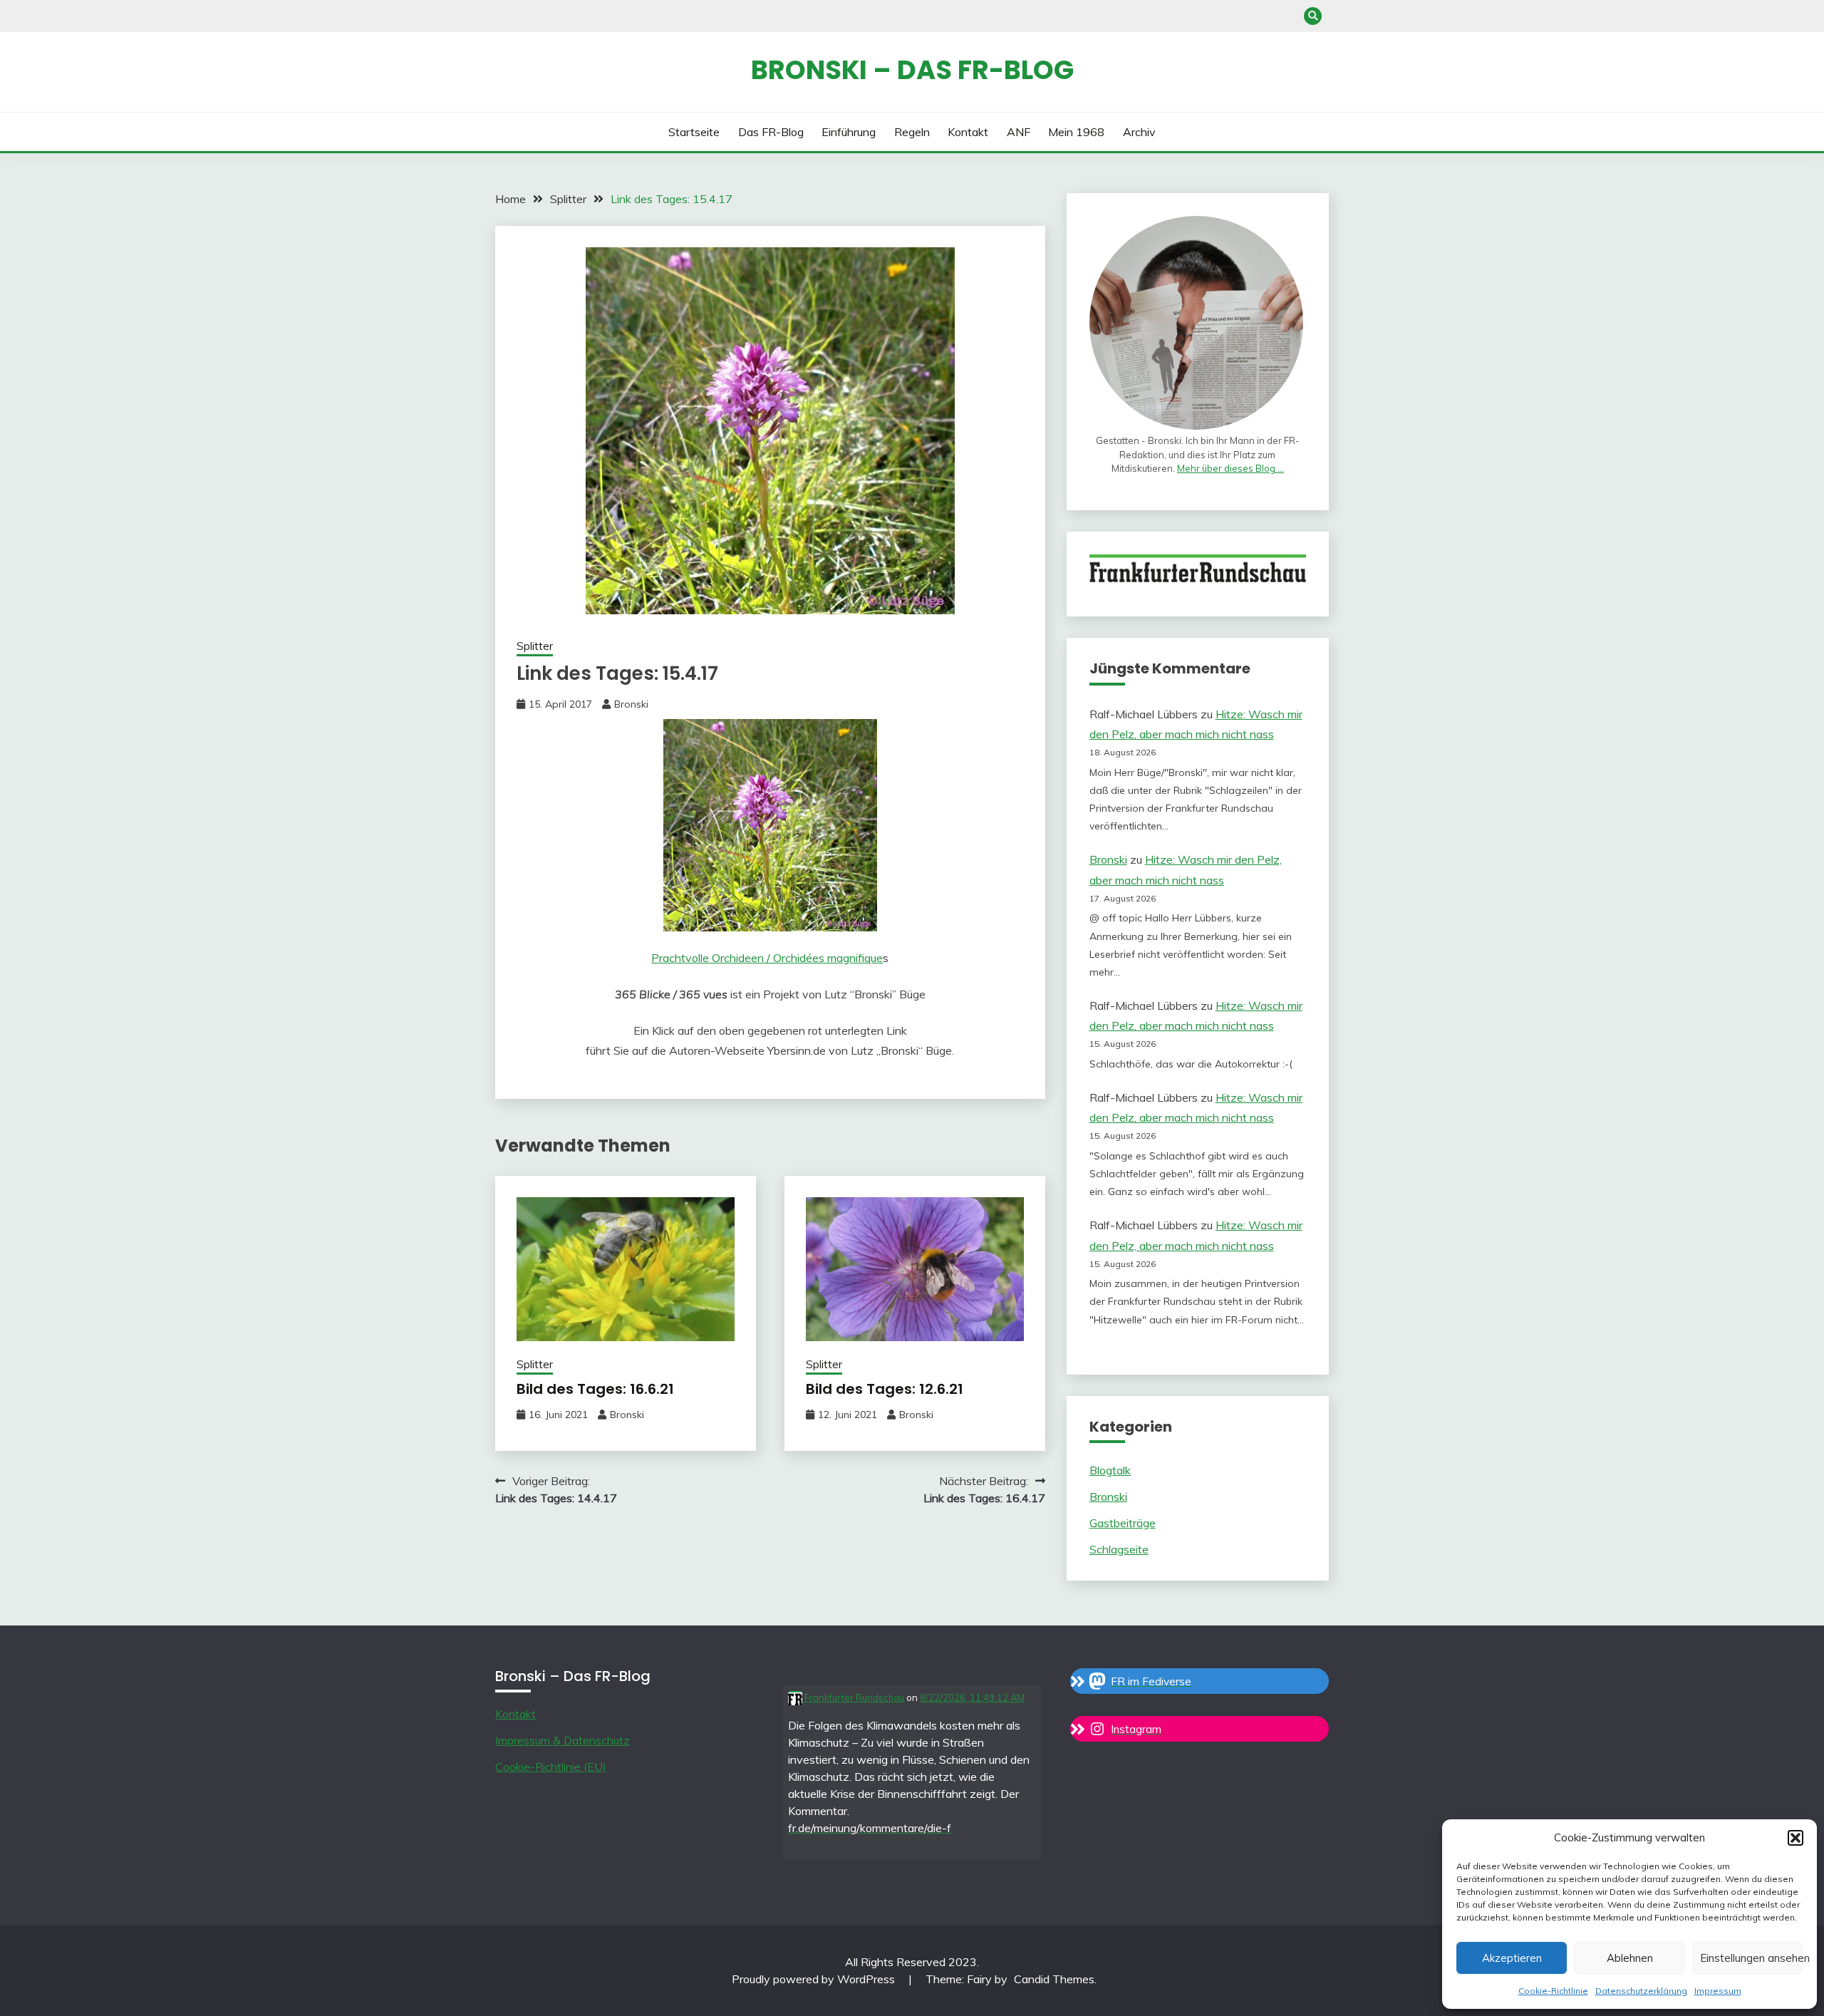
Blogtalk (1110, 1470)
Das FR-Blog (771, 132)
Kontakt (968, 132)
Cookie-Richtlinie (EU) (551, 1767)
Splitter (535, 646)
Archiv (1139, 132)
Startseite (694, 132)
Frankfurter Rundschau (853, 1697)
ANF (1019, 132)
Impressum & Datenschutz (563, 1740)
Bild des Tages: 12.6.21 (885, 1389)
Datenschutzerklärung (1641, 1991)
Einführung (849, 132)
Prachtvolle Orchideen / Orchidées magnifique (767, 958)
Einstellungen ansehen (1751, 1958)
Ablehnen (1630, 1958)
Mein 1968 (1076, 132)
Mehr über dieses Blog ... (1230, 468)
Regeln (912, 132)
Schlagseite (1119, 1549)
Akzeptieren (1512, 1958)
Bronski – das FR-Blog (912, 70)
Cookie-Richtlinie (1553, 1991)
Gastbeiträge (1123, 1523)
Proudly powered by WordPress (815, 1979)
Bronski (631, 704)
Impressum (1718, 1991)
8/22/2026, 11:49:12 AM (972, 1697)
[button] (1795, 1838)
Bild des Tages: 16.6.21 (595, 1389)
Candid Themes (1054, 1979)
